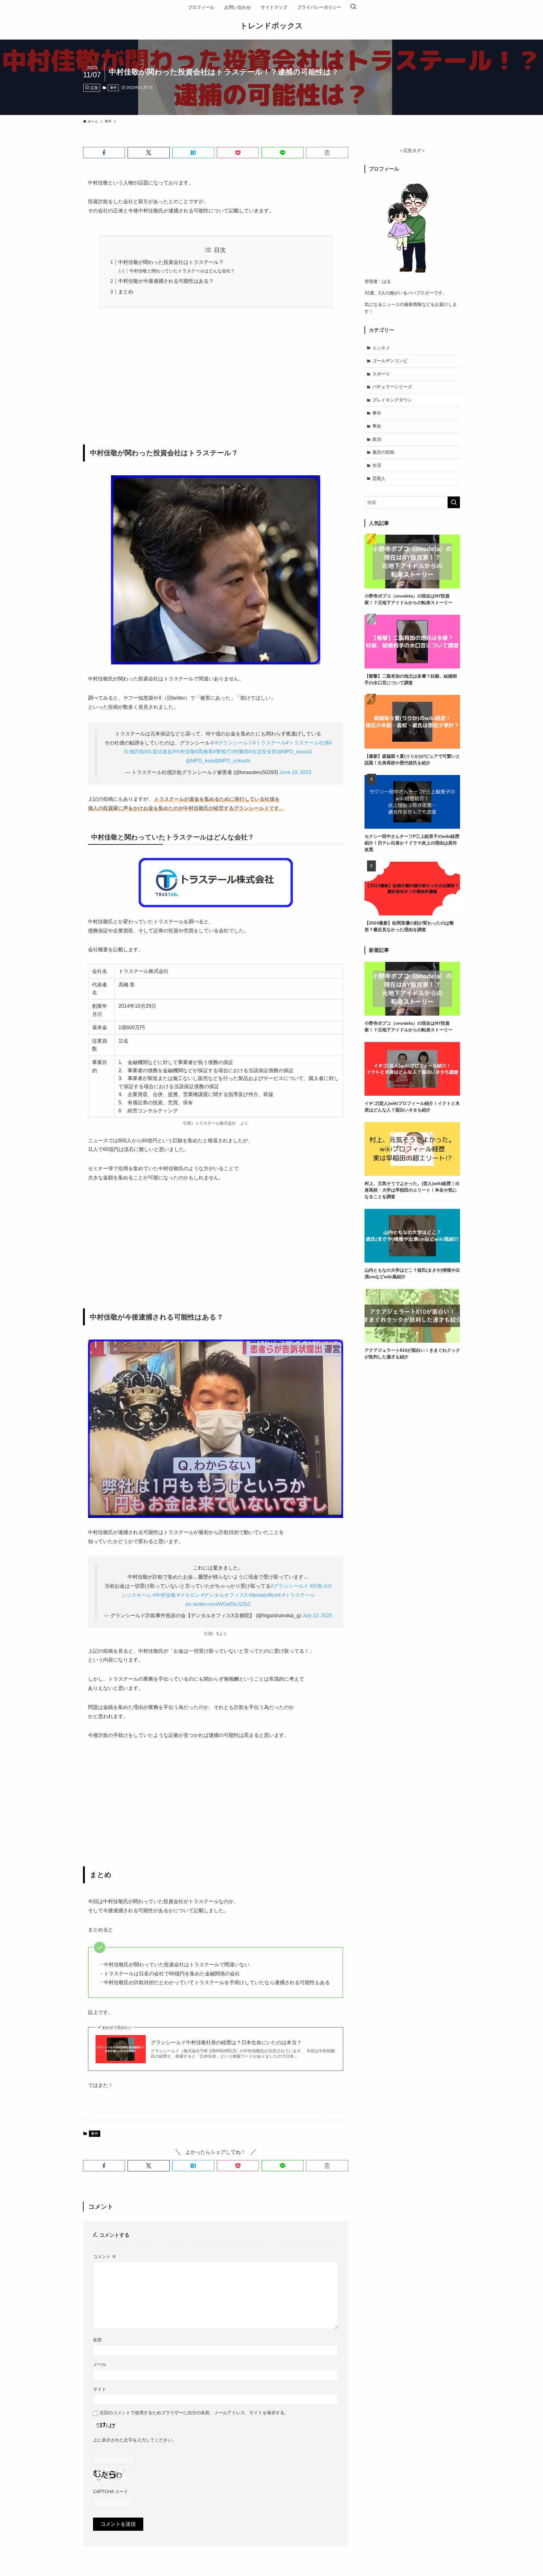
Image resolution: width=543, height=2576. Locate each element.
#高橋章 (204, 752)
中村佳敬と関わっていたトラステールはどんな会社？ (182, 271)
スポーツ (381, 374)
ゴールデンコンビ (390, 361)
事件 (113, 88)
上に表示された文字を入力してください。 (135, 2440)
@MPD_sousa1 (295, 752)
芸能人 (379, 478)
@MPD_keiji (200, 761)
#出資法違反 (158, 752)
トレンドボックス (271, 26)
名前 (97, 2340)
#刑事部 (240, 752)
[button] (104, 153)
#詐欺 (316, 1586)
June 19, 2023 (295, 772)
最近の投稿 (383, 452)
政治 (377, 439)
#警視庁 (222, 752)
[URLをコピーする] (327, 153)
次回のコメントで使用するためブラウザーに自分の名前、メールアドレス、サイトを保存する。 (194, 2413)
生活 (377, 465)
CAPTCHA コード (110, 2491)
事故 (377, 426)
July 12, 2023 (317, 1615)
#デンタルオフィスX (224, 1595)
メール (100, 2364)
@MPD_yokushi (232, 761)
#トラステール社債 (307, 743)
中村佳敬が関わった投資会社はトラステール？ (171, 262)
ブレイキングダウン (392, 400)
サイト (100, 2389)
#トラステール (269, 743)
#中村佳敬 (184, 752)
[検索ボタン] (353, 7)
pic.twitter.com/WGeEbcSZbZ (218, 1604)
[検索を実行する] (454, 502)
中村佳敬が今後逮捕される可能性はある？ (166, 281)
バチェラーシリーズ (392, 387)
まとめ (126, 292)
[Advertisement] (216, 372)
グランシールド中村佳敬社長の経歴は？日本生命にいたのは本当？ (226, 2042)
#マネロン (188, 1595)
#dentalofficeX (265, 1595)
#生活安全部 (263, 752)
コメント (105, 2257)
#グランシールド (234, 743)
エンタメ (381, 348)
